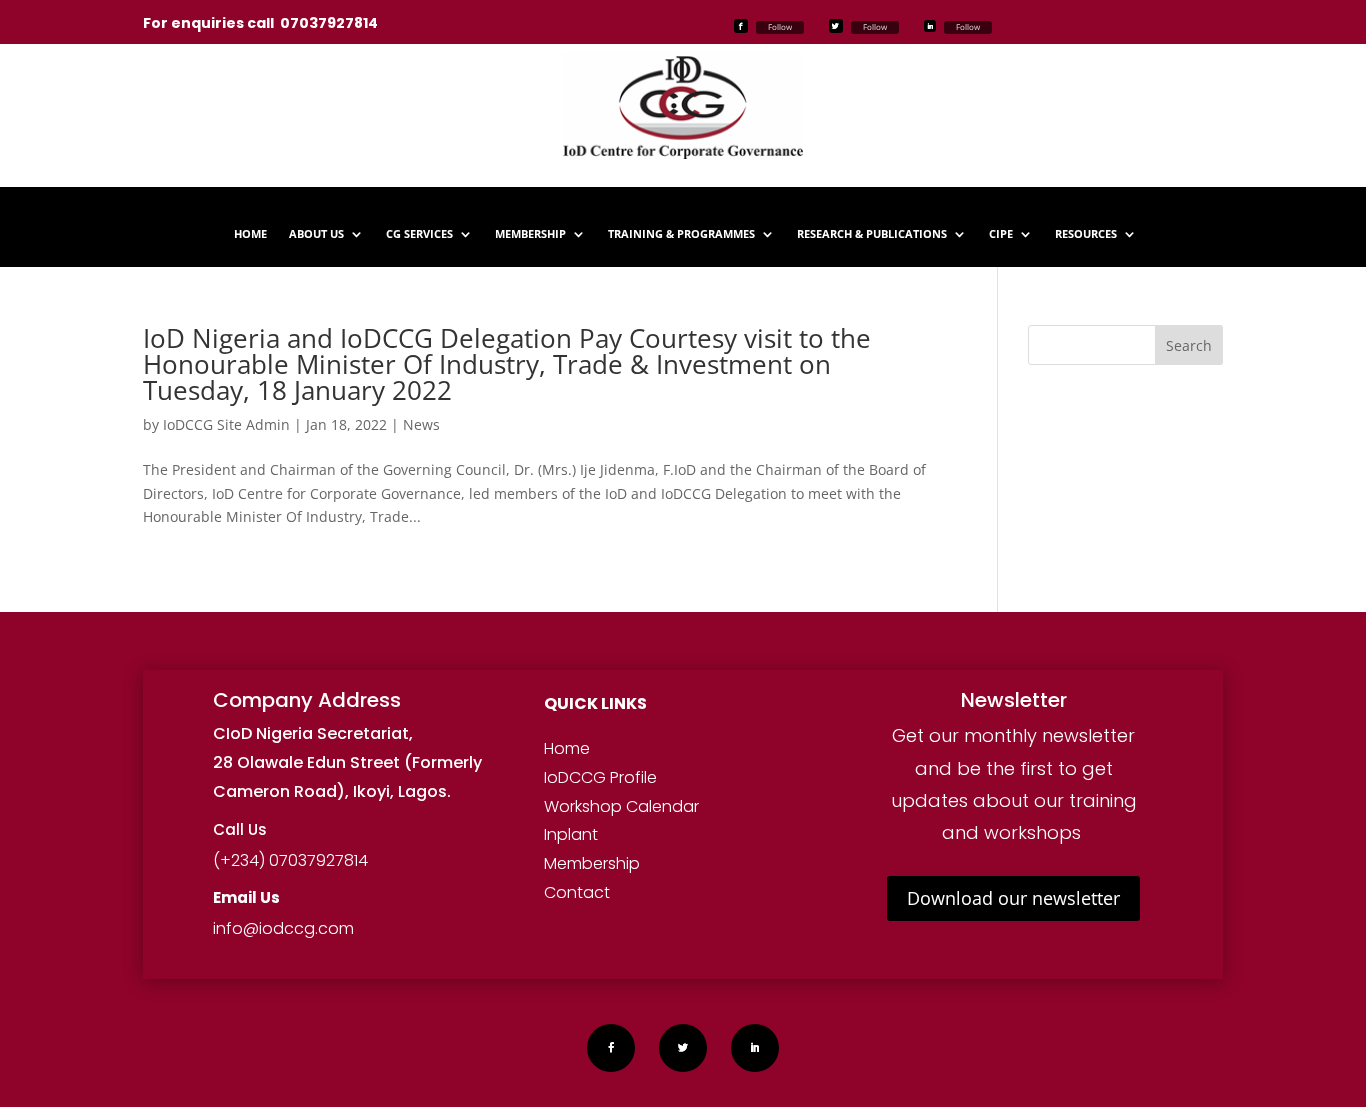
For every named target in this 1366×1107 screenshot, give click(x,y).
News (421, 424)
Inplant (571, 834)
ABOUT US (316, 234)
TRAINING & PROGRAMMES (681, 234)
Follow (780, 26)
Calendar (660, 806)
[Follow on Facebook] (741, 26)
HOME (250, 234)
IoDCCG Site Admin (226, 424)
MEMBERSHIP (530, 234)
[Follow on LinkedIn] (930, 26)
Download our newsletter (1013, 898)
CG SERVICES (419, 234)
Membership (592, 863)
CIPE (1001, 234)
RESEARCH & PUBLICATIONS (872, 234)
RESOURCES (1086, 234)
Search (1189, 345)
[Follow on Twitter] (836, 26)
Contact (577, 892)
